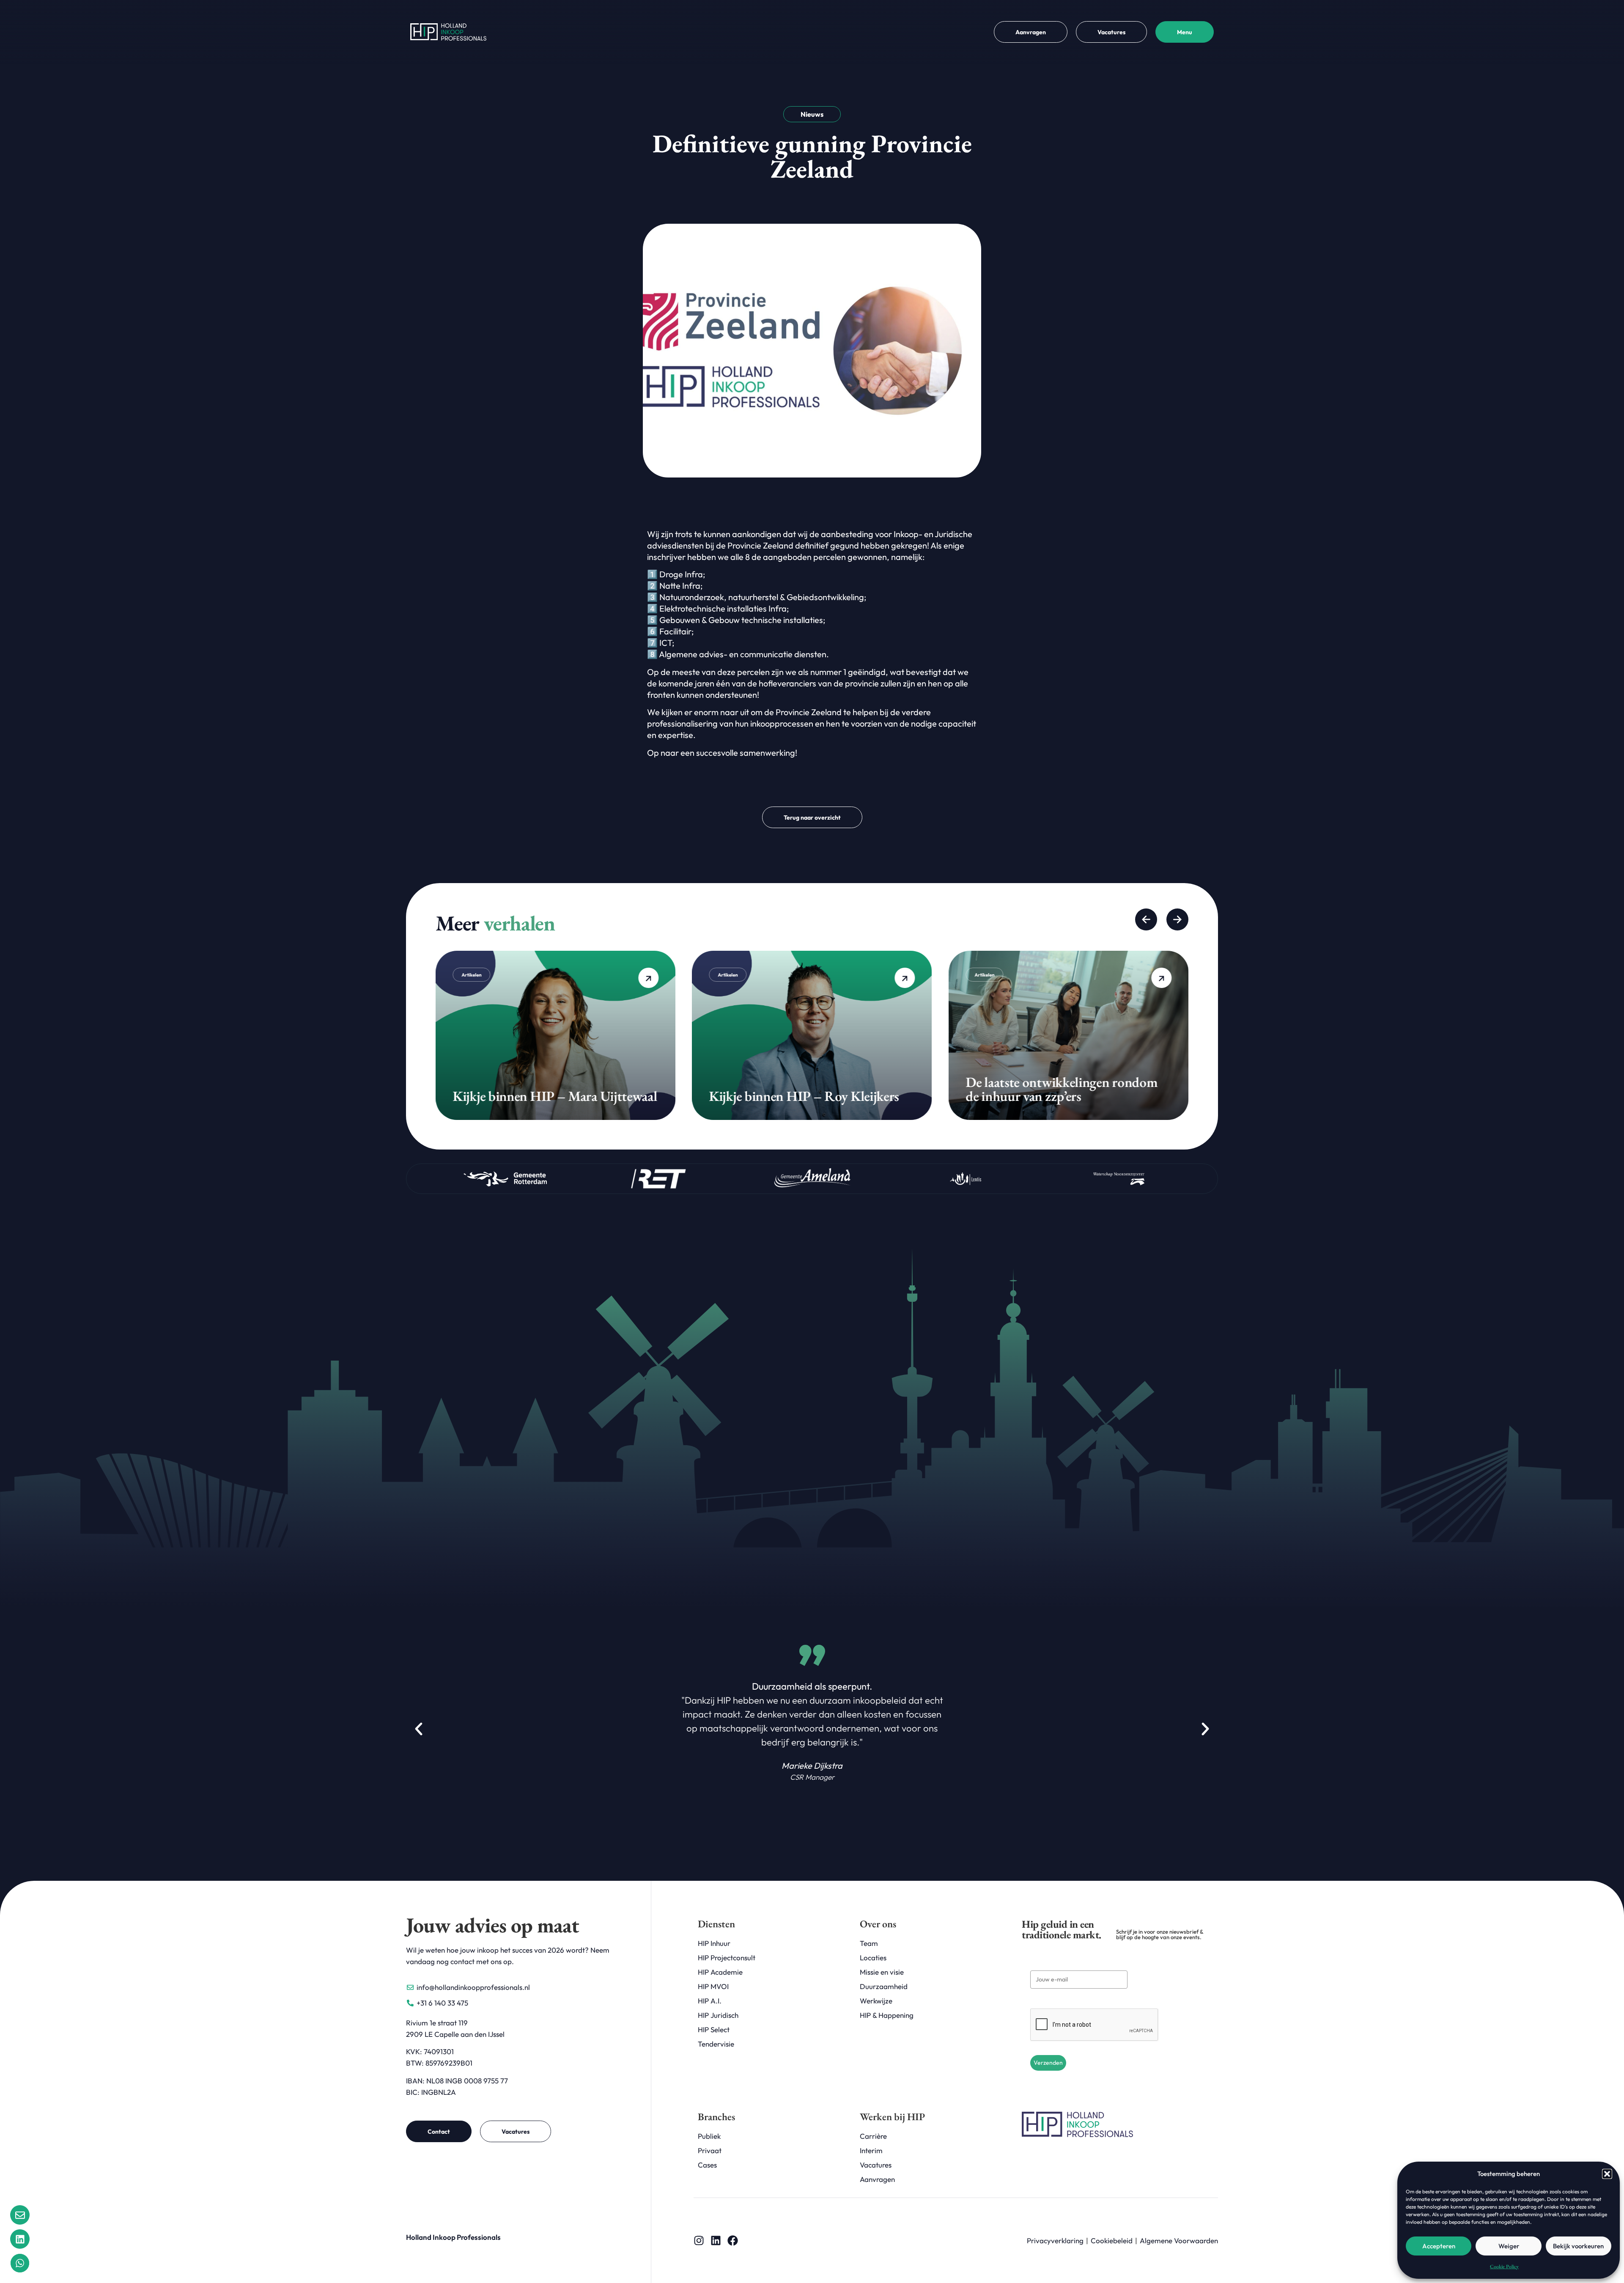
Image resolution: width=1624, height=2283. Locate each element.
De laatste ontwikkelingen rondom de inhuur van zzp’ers (805, 1089)
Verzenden (1048, 2063)
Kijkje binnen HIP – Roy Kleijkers (547, 1096)
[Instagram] (699, 2240)
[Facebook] (733, 2240)
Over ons (878, 1924)
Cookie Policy (1504, 2267)
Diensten (716, 1924)
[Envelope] (20, 2215)
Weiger (1509, 2246)
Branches (716, 2117)
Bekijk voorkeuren (1578, 2246)
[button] (1607, 2174)
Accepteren (1439, 2246)
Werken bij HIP (892, 2117)
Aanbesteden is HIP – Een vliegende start (1064, 1089)
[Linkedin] (716, 2240)
